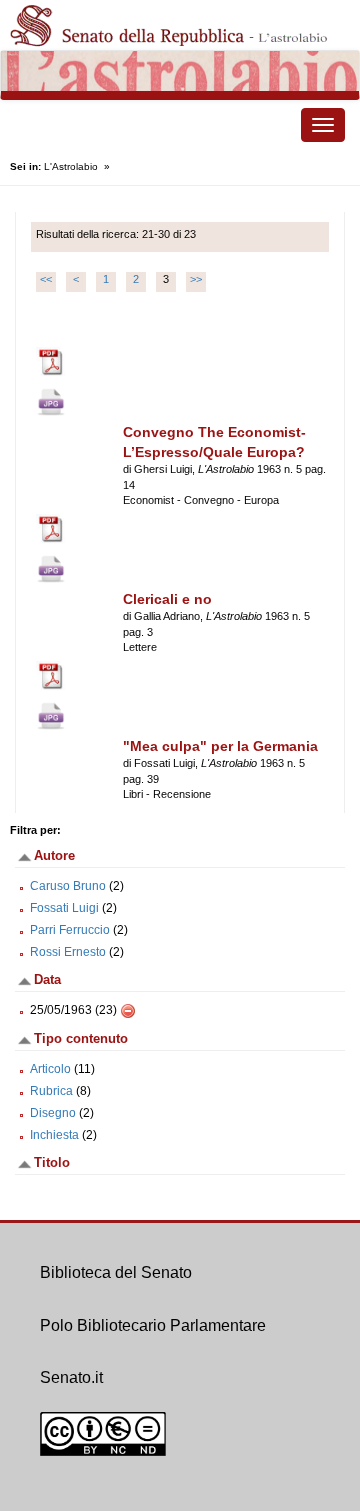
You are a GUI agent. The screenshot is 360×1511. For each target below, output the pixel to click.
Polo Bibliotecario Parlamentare (153, 1325)
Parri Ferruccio (70, 930)
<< (46, 279)
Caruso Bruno (68, 886)
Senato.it (71, 1377)
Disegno (53, 1113)
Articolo (50, 1069)
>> (196, 279)
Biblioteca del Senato (116, 1272)
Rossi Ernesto (68, 952)
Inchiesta (54, 1135)
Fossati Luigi (64, 908)
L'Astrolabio (71, 166)
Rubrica (51, 1091)
